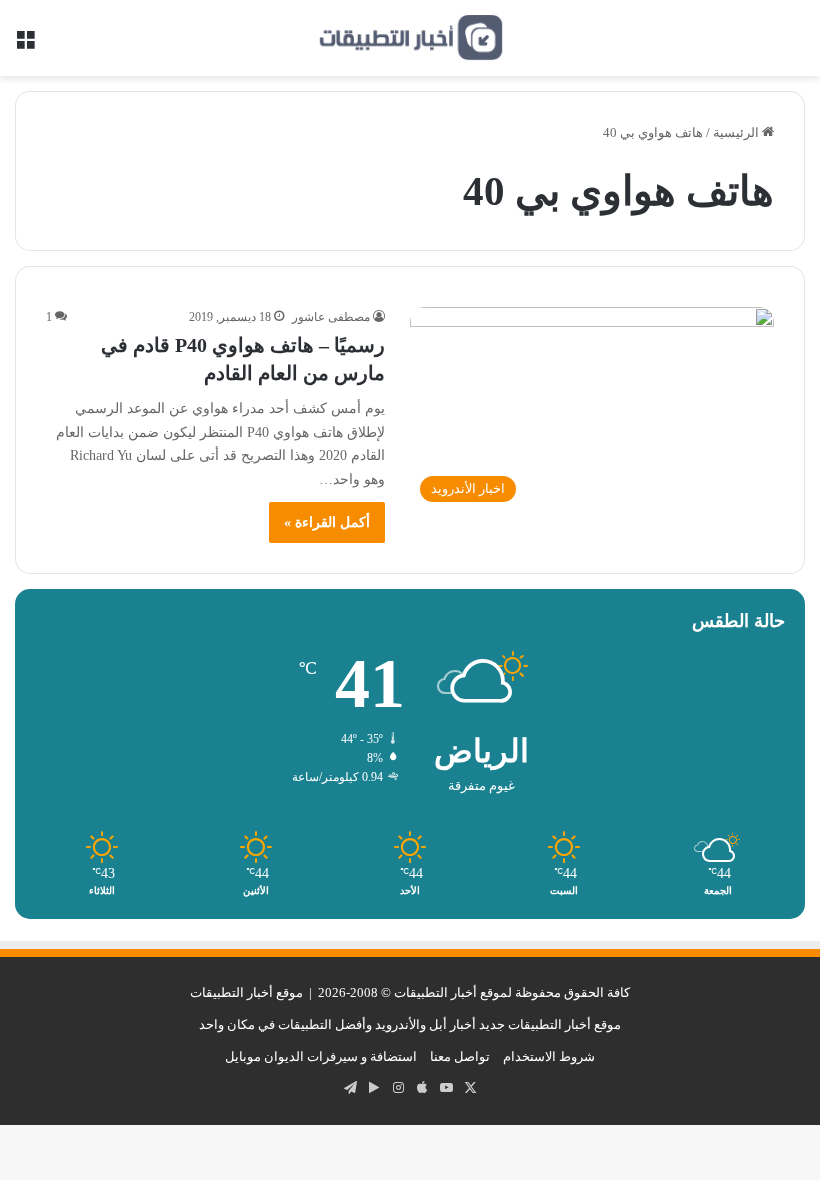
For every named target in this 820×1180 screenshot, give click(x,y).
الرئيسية (737, 132)
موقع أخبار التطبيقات (246, 992)
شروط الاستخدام (549, 1056)
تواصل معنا (460, 1056)
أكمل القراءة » (327, 522)
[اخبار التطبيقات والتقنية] (410, 38)
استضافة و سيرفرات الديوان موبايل (321, 1056)
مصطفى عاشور (331, 317)
